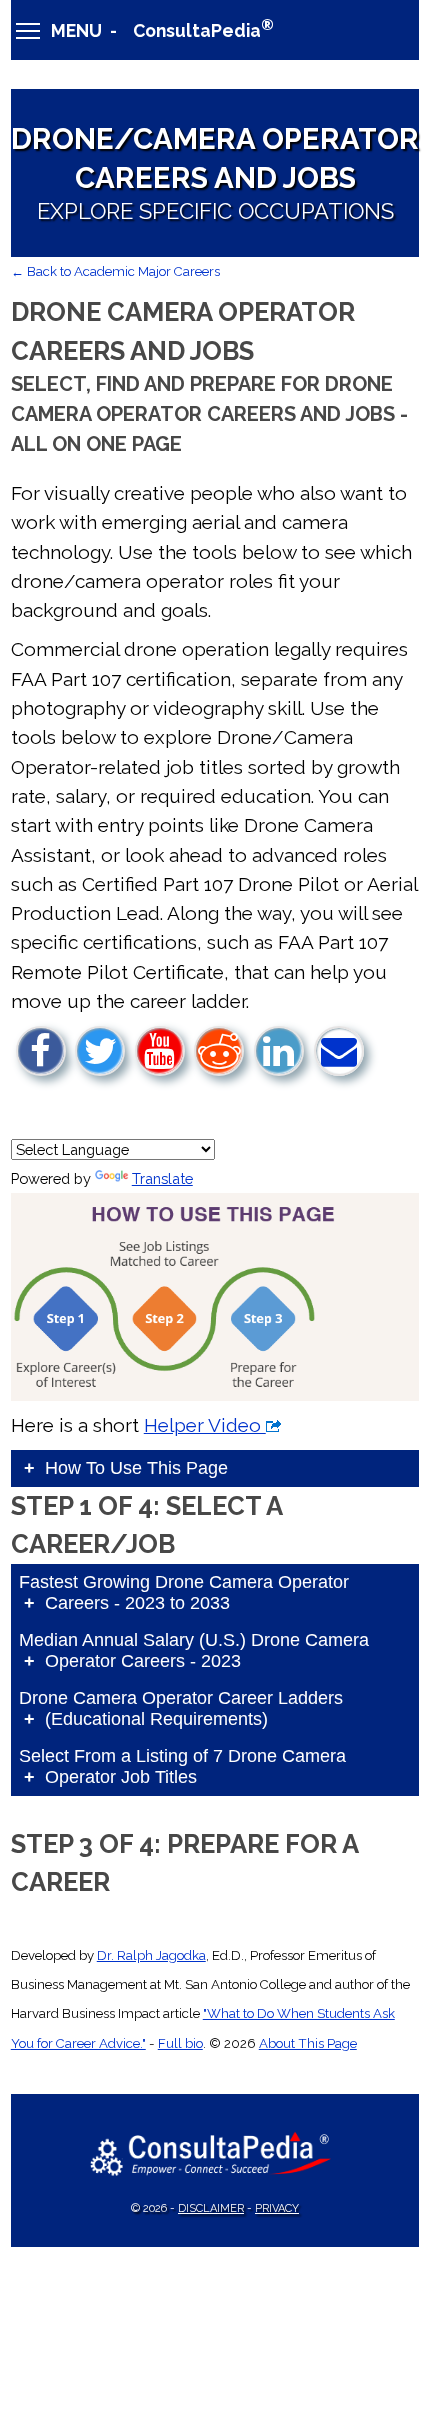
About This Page (308, 2043)
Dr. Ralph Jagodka (151, 1955)
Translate (162, 1178)
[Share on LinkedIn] (279, 1051)
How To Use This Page (136, 1468)
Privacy (277, 2208)
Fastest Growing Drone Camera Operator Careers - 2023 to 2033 (184, 1592)
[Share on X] (100, 1051)
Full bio (180, 2043)
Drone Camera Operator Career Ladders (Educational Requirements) (181, 1708)
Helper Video (205, 1425)
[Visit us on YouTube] (160, 1051)
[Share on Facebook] (41, 1051)
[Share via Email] (339, 1051)
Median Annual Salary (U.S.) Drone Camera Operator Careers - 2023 (194, 1650)
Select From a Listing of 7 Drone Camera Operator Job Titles (182, 1766)
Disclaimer (211, 2208)
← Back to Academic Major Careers (115, 271)
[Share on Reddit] (219, 1051)
